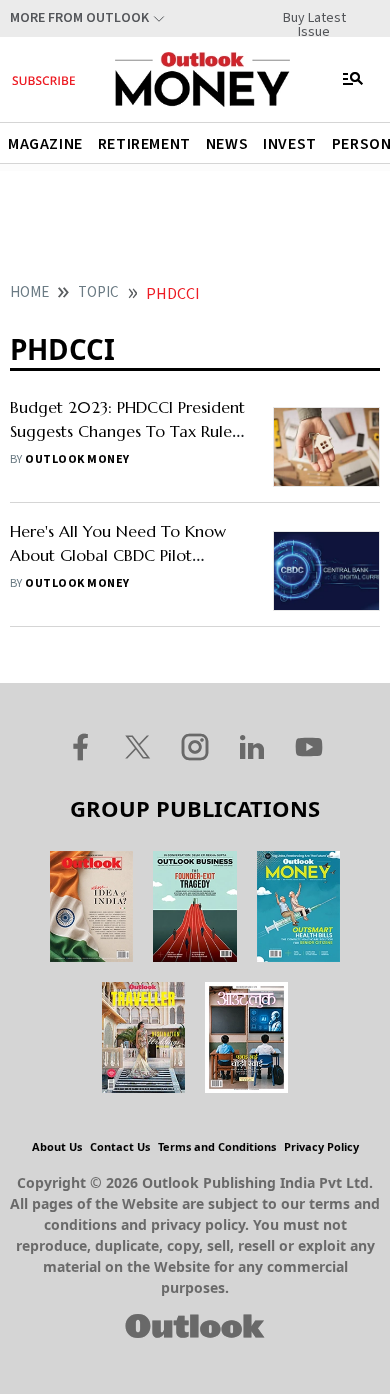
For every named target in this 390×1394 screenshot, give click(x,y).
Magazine (45, 144)
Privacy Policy (321, 1146)
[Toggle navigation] (353, 79)
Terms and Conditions (217, 1146)
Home (29, 292)
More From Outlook (79, 18)
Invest (290, 144)
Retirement (144, 144)
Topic (98, 292)
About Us (57, 1146)
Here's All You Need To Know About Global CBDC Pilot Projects (118, 555)
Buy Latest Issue (314, 18)
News (227, 144)
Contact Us (120, 1146)
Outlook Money (77, 459)
